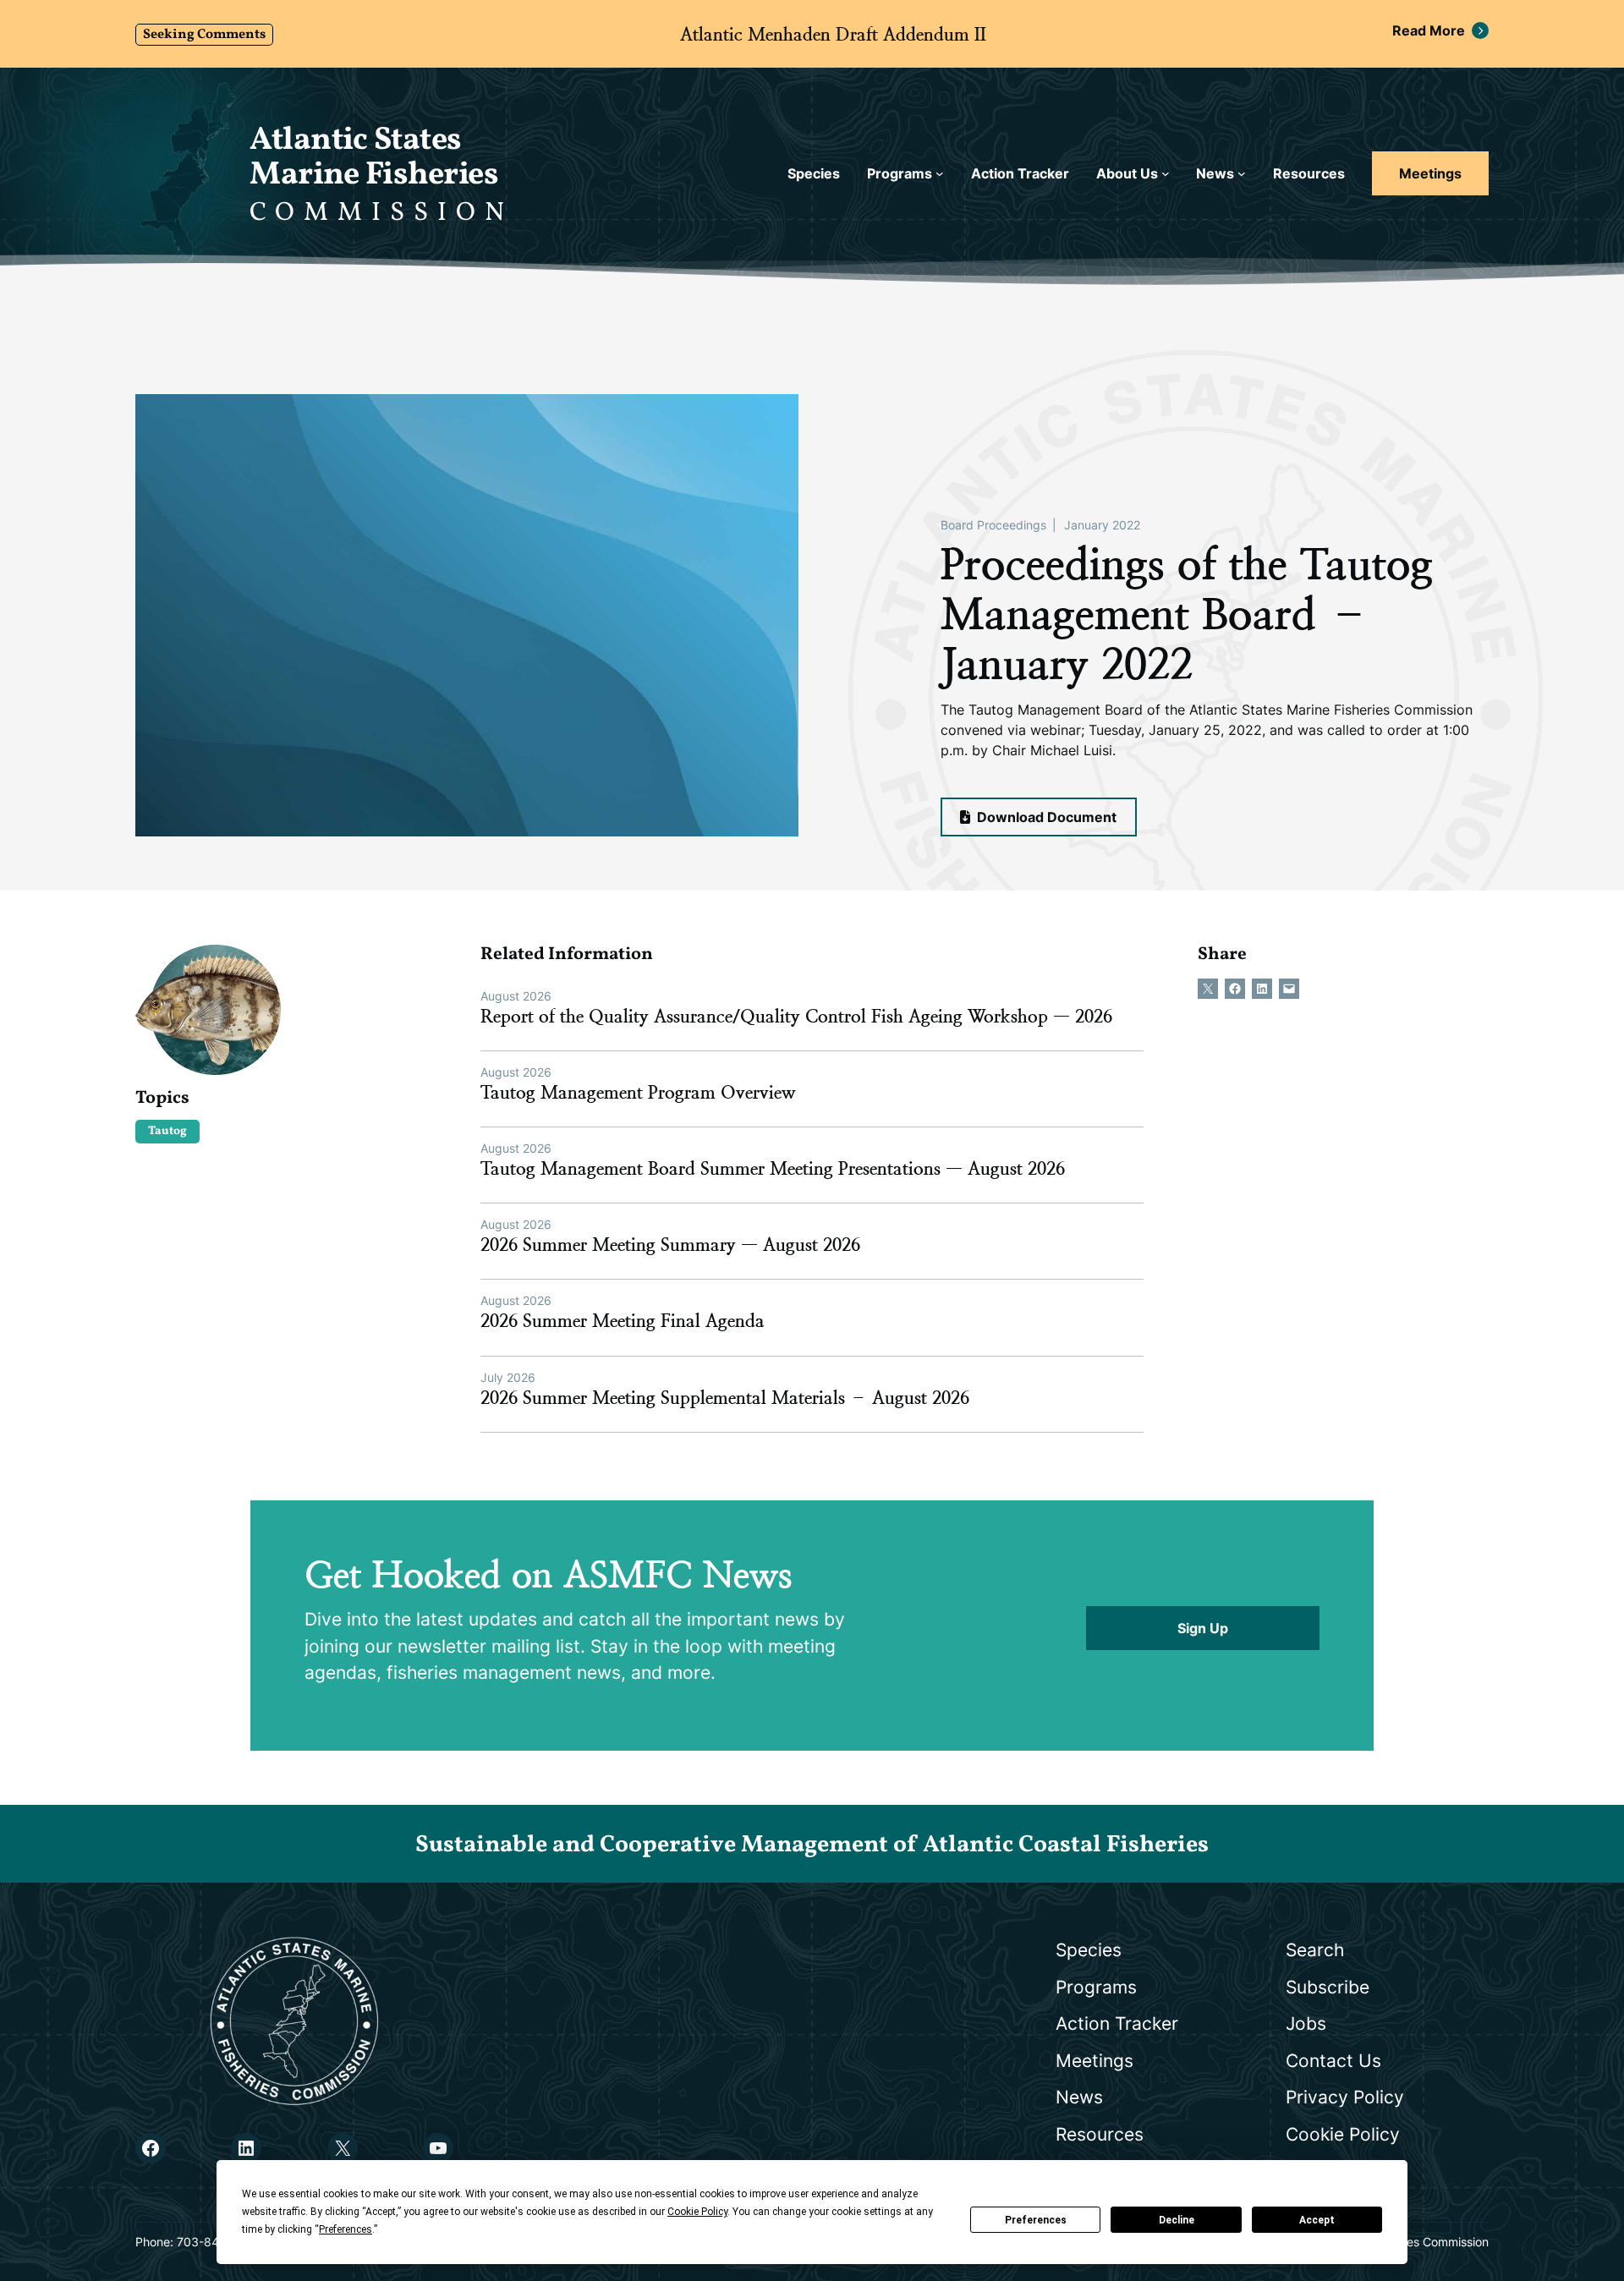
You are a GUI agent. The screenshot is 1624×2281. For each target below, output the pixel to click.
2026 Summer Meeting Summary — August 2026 (670, 1245)
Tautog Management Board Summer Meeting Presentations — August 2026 (773, 1169)
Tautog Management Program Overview (638, 1093)
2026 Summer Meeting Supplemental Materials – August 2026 (725, 1398)
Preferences (1036, 2220)
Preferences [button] (346, 2229)
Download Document (1045, 817)
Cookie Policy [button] (697, 2212)
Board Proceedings (993, 525)
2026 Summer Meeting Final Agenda (623, 1321)
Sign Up (1203, 1628)
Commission (381, 213)
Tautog (167, 1131)
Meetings (1430, 173)
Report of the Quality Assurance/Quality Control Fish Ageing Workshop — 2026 (796, 1017)
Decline (1177, 2220)
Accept (1317, 2220)
